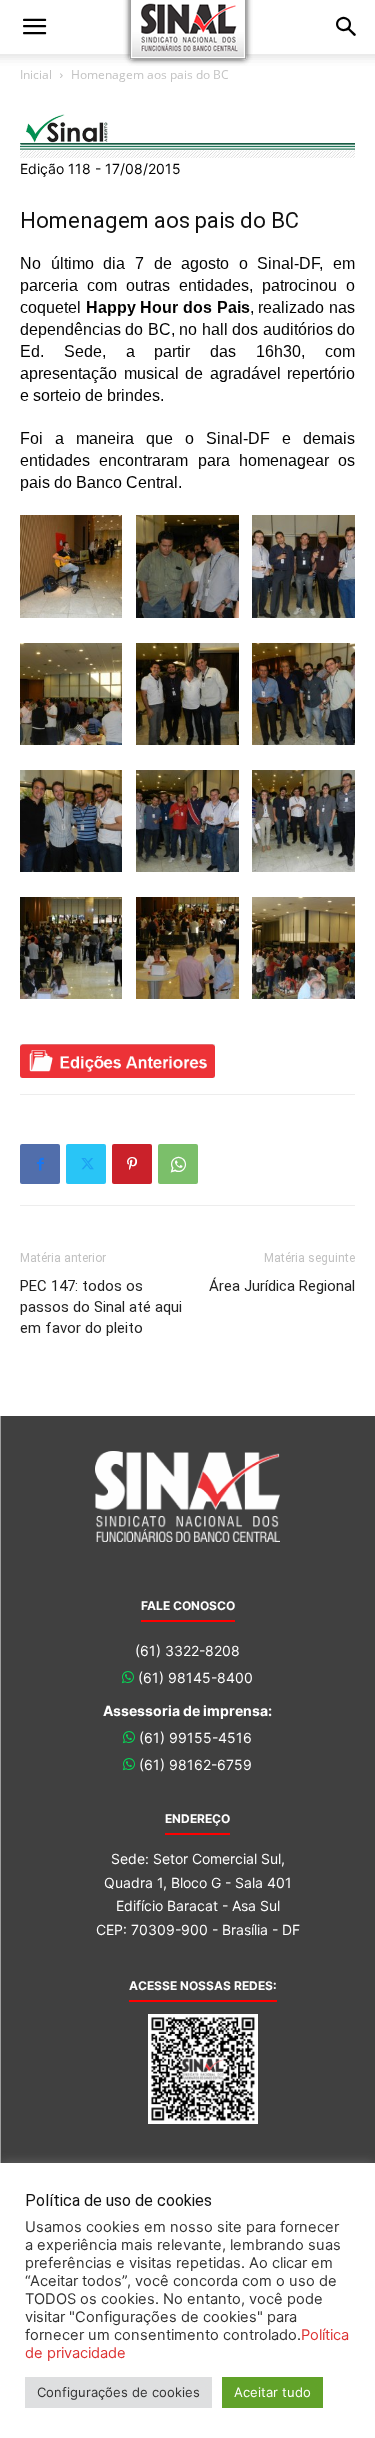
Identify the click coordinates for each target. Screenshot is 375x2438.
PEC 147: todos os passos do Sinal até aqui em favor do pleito (101, 1307)
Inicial (36, 74)
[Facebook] (40, 1164)
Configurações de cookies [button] (118, 2392)
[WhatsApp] (178, 1164)
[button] (34, 27)
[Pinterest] (132, 1164)
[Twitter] (86, 1164)
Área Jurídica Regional (282, 1286)
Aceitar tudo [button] (272, 2392)
